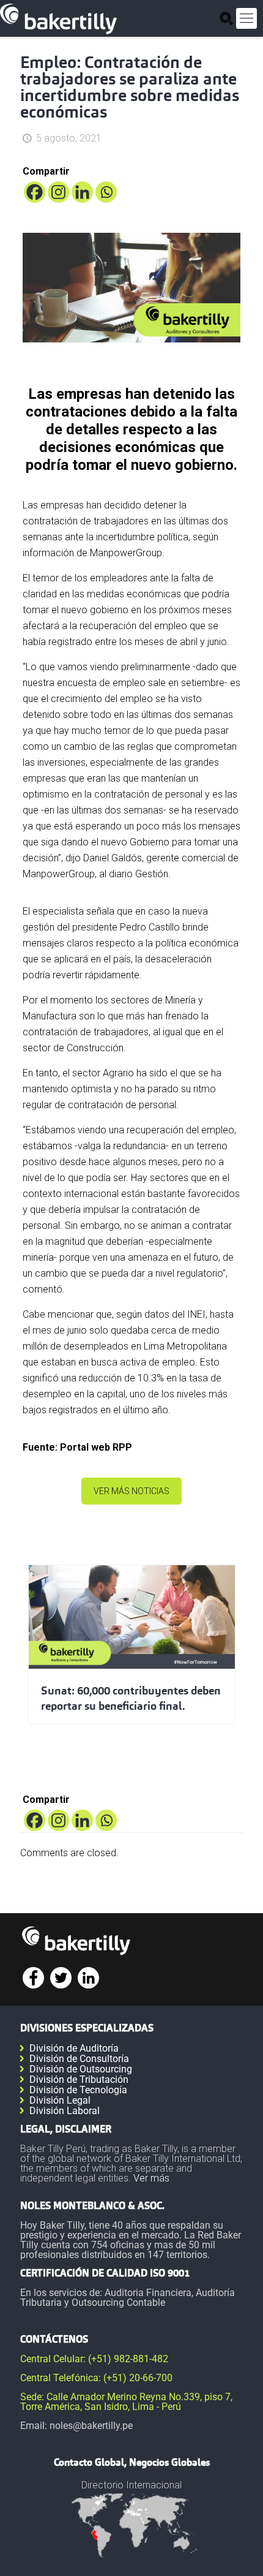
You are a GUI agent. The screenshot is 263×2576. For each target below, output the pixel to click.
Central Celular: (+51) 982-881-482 (94, 2359)
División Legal (60, 2100)
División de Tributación (79, 2079)
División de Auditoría (74, 2048)
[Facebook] (35, 192)
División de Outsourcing (81, 2069)
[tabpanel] (132, 1646)
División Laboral (65, 2111)
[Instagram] (58, 192)
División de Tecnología (78, 2090)
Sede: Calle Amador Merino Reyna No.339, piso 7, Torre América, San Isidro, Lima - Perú (126, 2402)
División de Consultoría (79, 2059)
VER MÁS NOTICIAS (131, 1491)
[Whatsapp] (106, 192)
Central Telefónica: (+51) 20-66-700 (96, 2378)
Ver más (151, 2178)
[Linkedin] (82, 192)
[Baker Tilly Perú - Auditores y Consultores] (58, 18)
